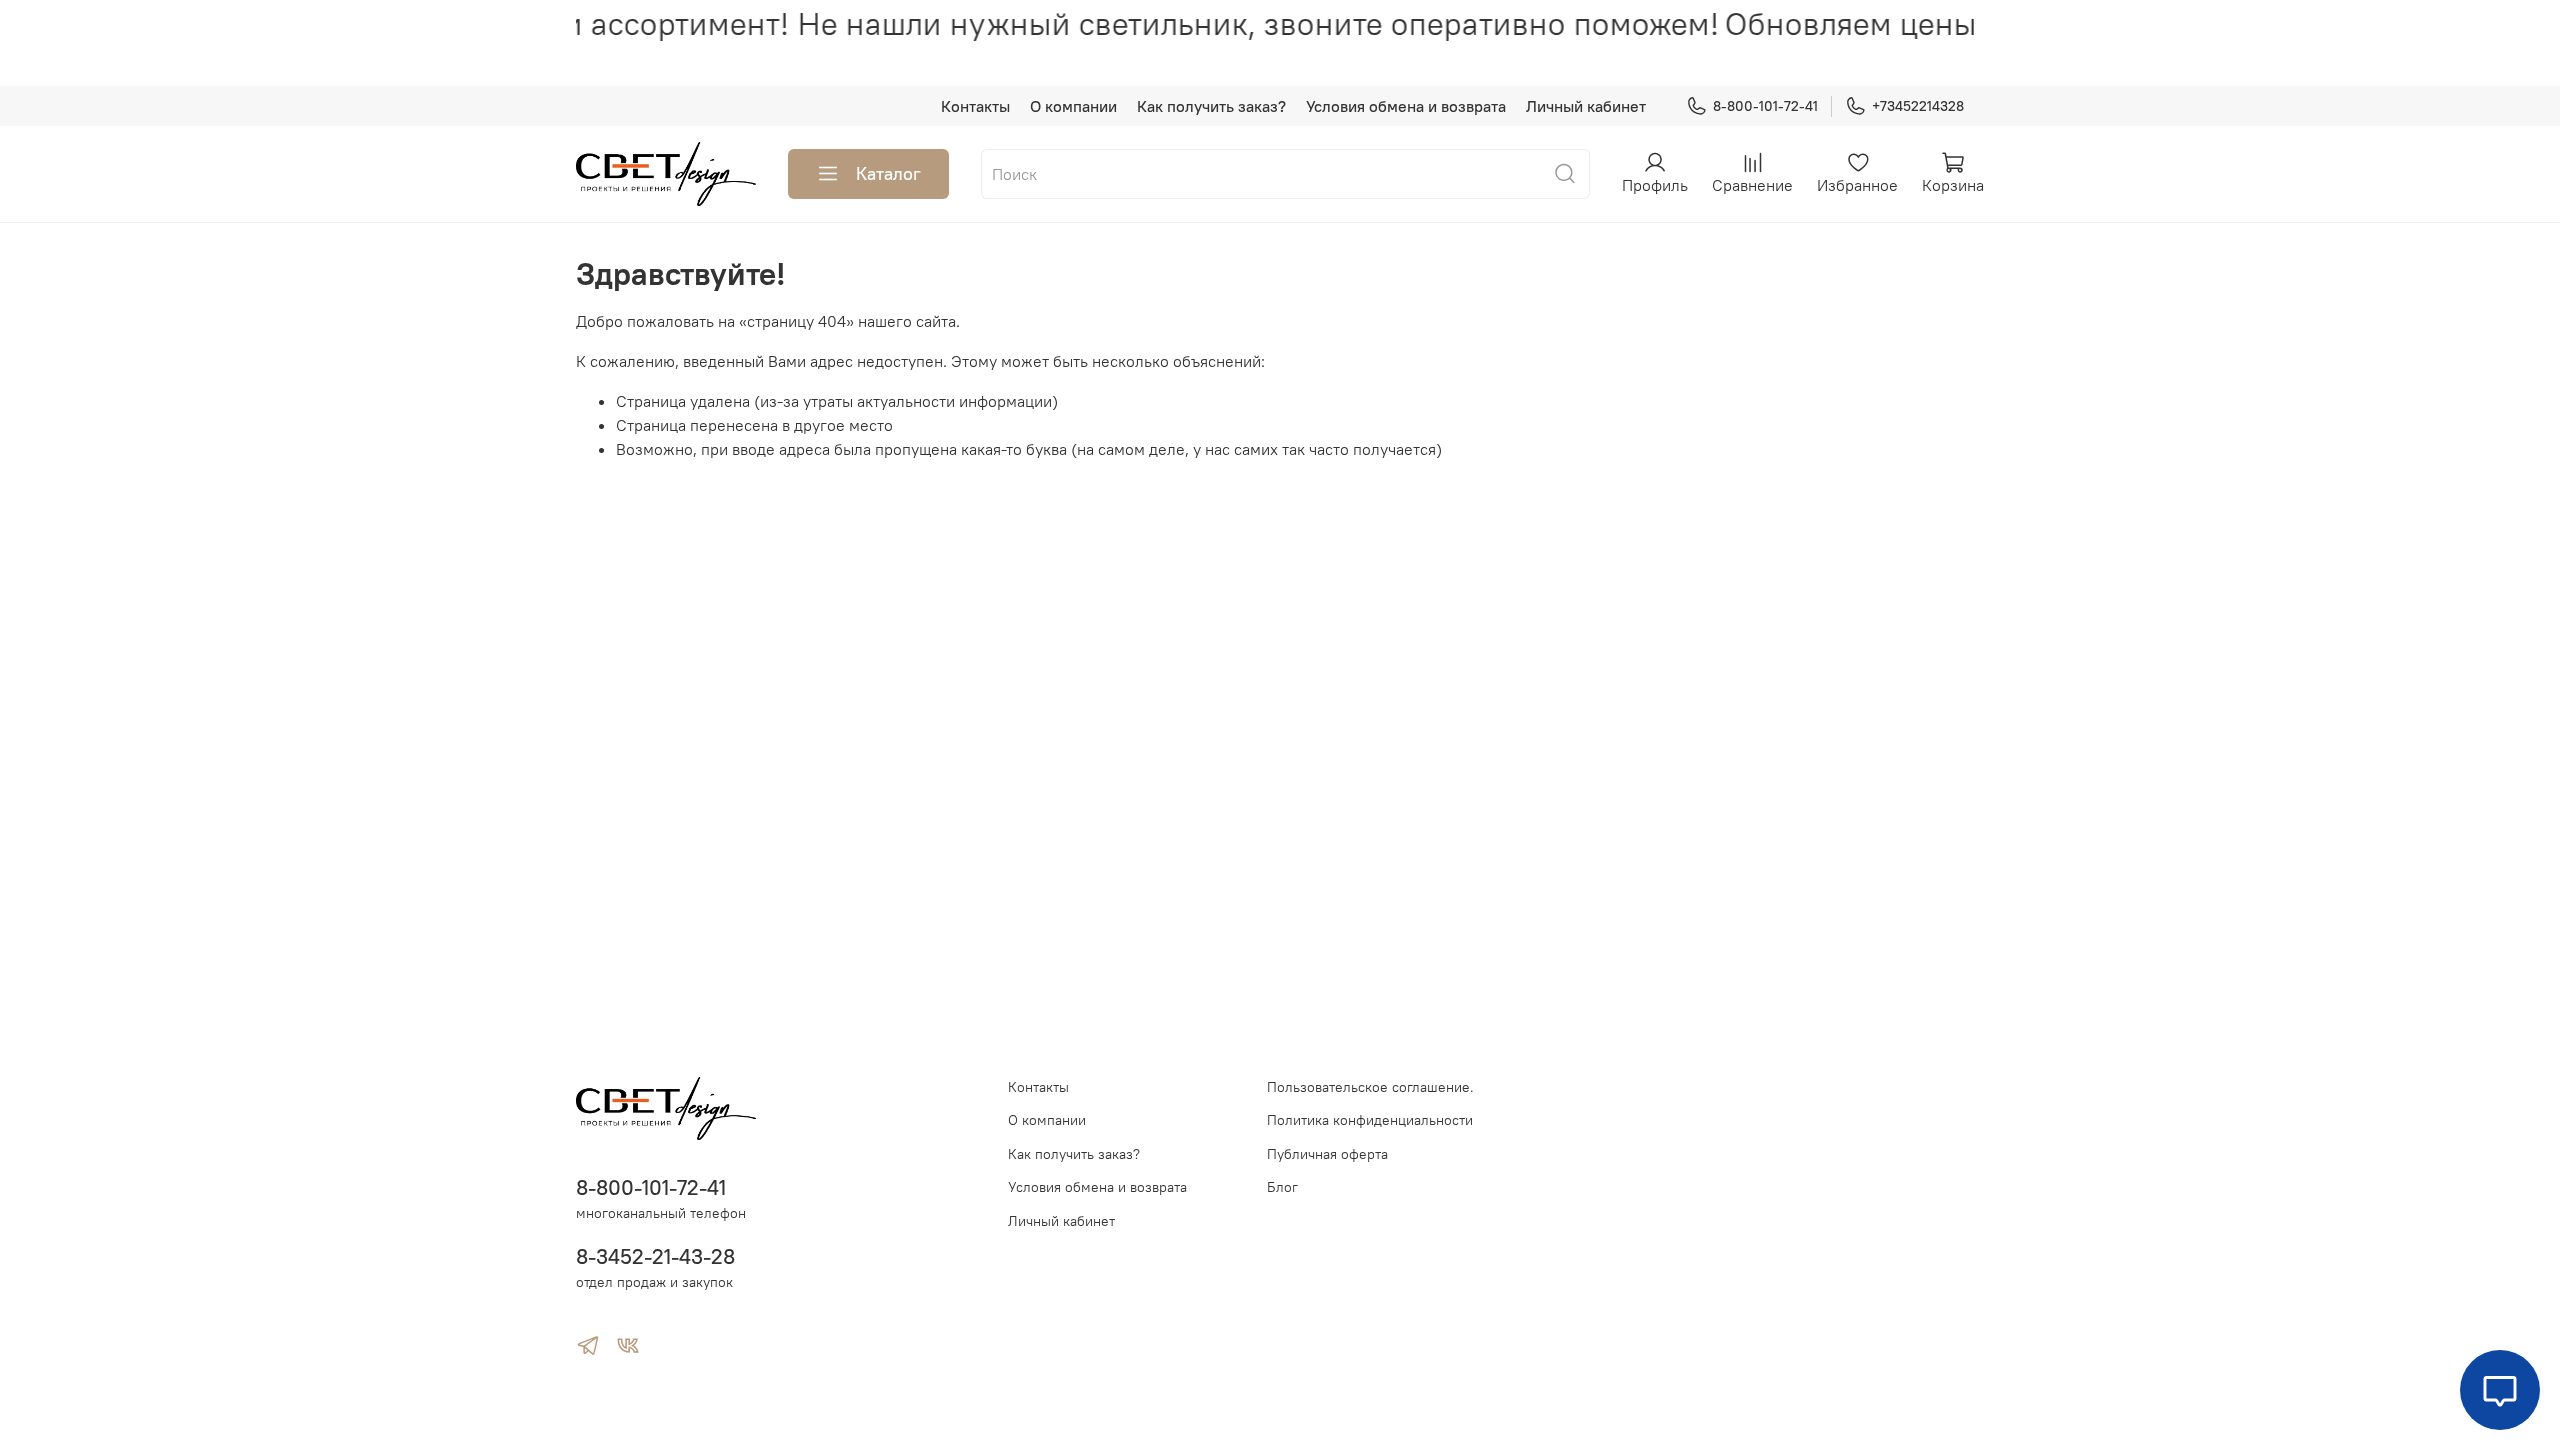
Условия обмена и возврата (1406, 106)
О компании (1073, 106)
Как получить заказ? (1211, 106)
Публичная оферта (1327, 1154)
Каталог (888, 173)
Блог (1282, 1187)
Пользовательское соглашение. (1370, 1087)
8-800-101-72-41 (1765, 106)
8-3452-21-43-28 (655, 1256)
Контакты (975, 106)
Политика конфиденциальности (1370, 1120)
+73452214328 (1918, 106)
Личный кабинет (1586, 106)
